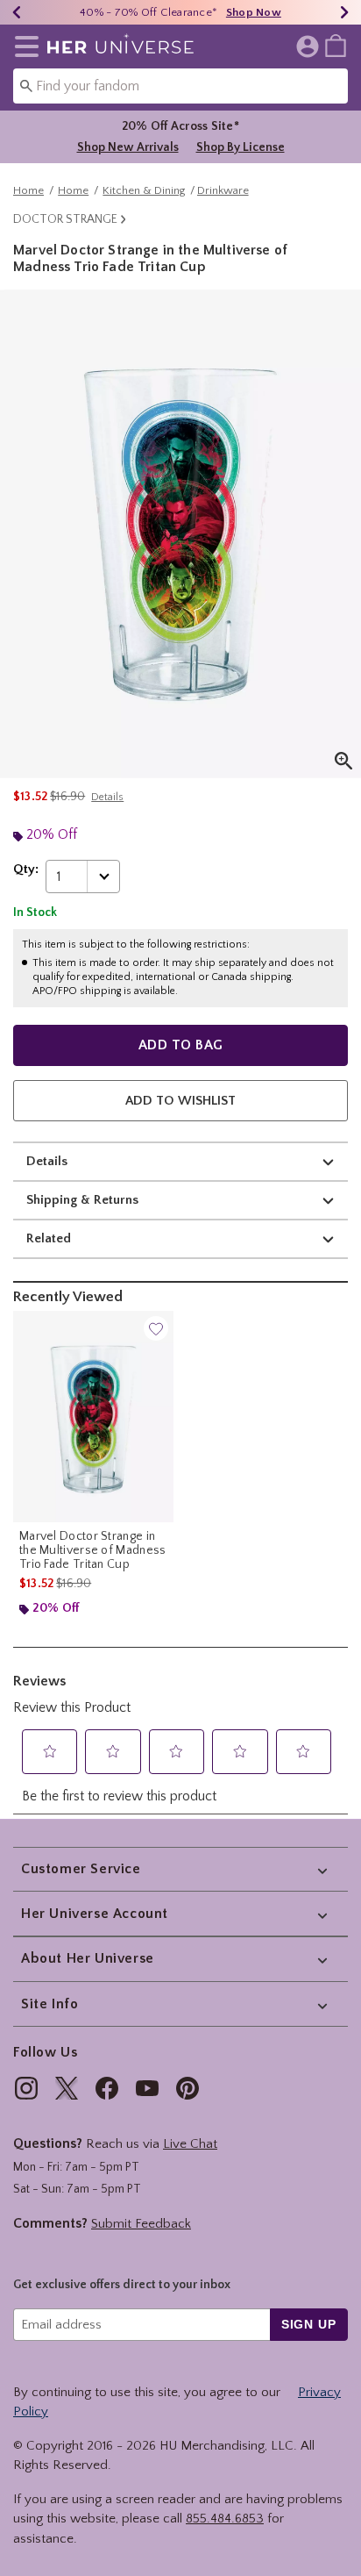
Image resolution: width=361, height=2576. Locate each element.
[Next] (344, 12)
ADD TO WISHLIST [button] (180, 1101)
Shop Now (254, 12)
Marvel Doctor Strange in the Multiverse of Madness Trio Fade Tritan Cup (93, 1550)
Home (28, 190)
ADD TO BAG (181, 1045)
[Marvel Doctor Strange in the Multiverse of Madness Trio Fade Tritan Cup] (93, 1417)
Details (47, 1161)
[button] (23, 47)
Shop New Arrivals (128, 147)
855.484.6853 (225, 2519)
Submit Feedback (141, 2224)
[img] (26, 2088)
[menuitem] (336, 45)
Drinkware (223, 190)
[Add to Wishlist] (156, 1328)
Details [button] (107, 797)
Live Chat (190, 2144)
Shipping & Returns (82, 1200)
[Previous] (17, 12)
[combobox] (180, 86)
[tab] (180, 534)
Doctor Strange (65, 219)
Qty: (26, 869)
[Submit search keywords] (26, 85)
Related (49, 1238)
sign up (309, 2324)
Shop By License (241, 147)
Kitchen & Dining (144, 190)
